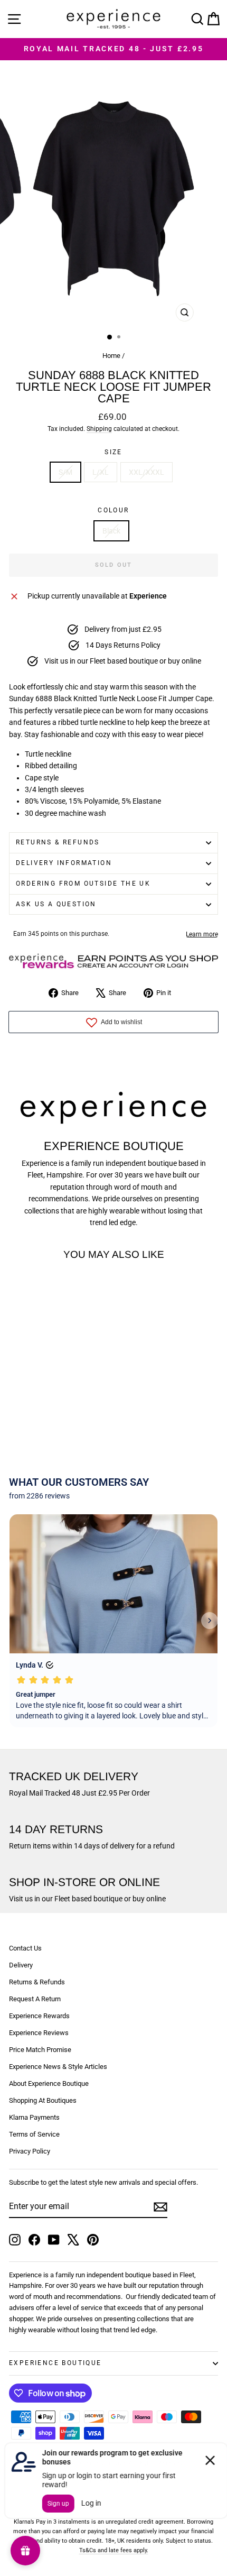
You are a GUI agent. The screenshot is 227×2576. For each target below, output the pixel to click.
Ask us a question (56, 904)
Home (111, 356)
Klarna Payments (34, 2117)
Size (113, 452)
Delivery (21, 1965)
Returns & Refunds (58, 842)
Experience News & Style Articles (58, 2067)
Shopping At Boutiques (43, 2100)
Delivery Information (64, 863)
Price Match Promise (40, 2050)
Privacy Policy (30, 2151)
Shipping (99, 429)
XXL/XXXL (146, 472)
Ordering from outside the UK (83, 884)
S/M (65, 472)
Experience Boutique (55, 2363)
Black (111, 531)
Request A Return (35, 1999)
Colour (113, 510)
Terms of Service (34, 2134)
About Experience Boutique (49, 2083)
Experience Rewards (39, 2016)
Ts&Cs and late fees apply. (114, 2550)
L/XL (101, 472)
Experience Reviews (39, 2033)
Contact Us (25, 1948)
